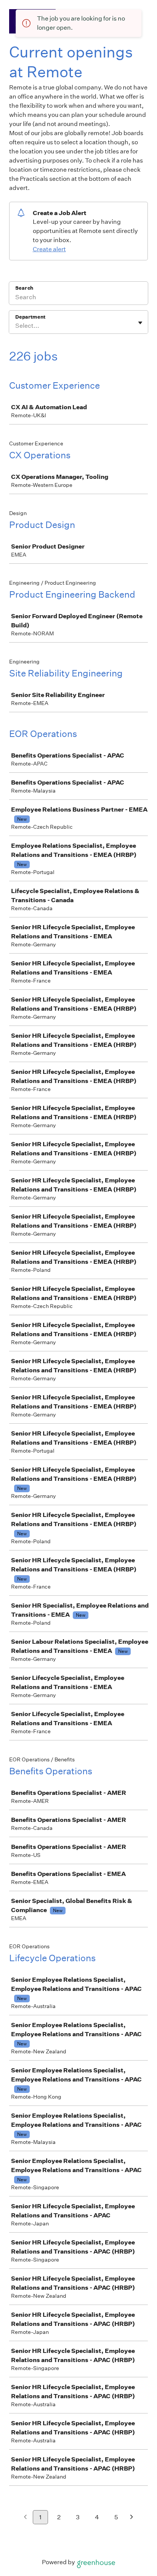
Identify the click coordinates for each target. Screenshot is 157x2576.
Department (30, 317)
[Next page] (132, 2518)
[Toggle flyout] (140, 323)
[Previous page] (25, 2518)
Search (24, 288)
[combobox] (16, 326)
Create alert (49, 249)
